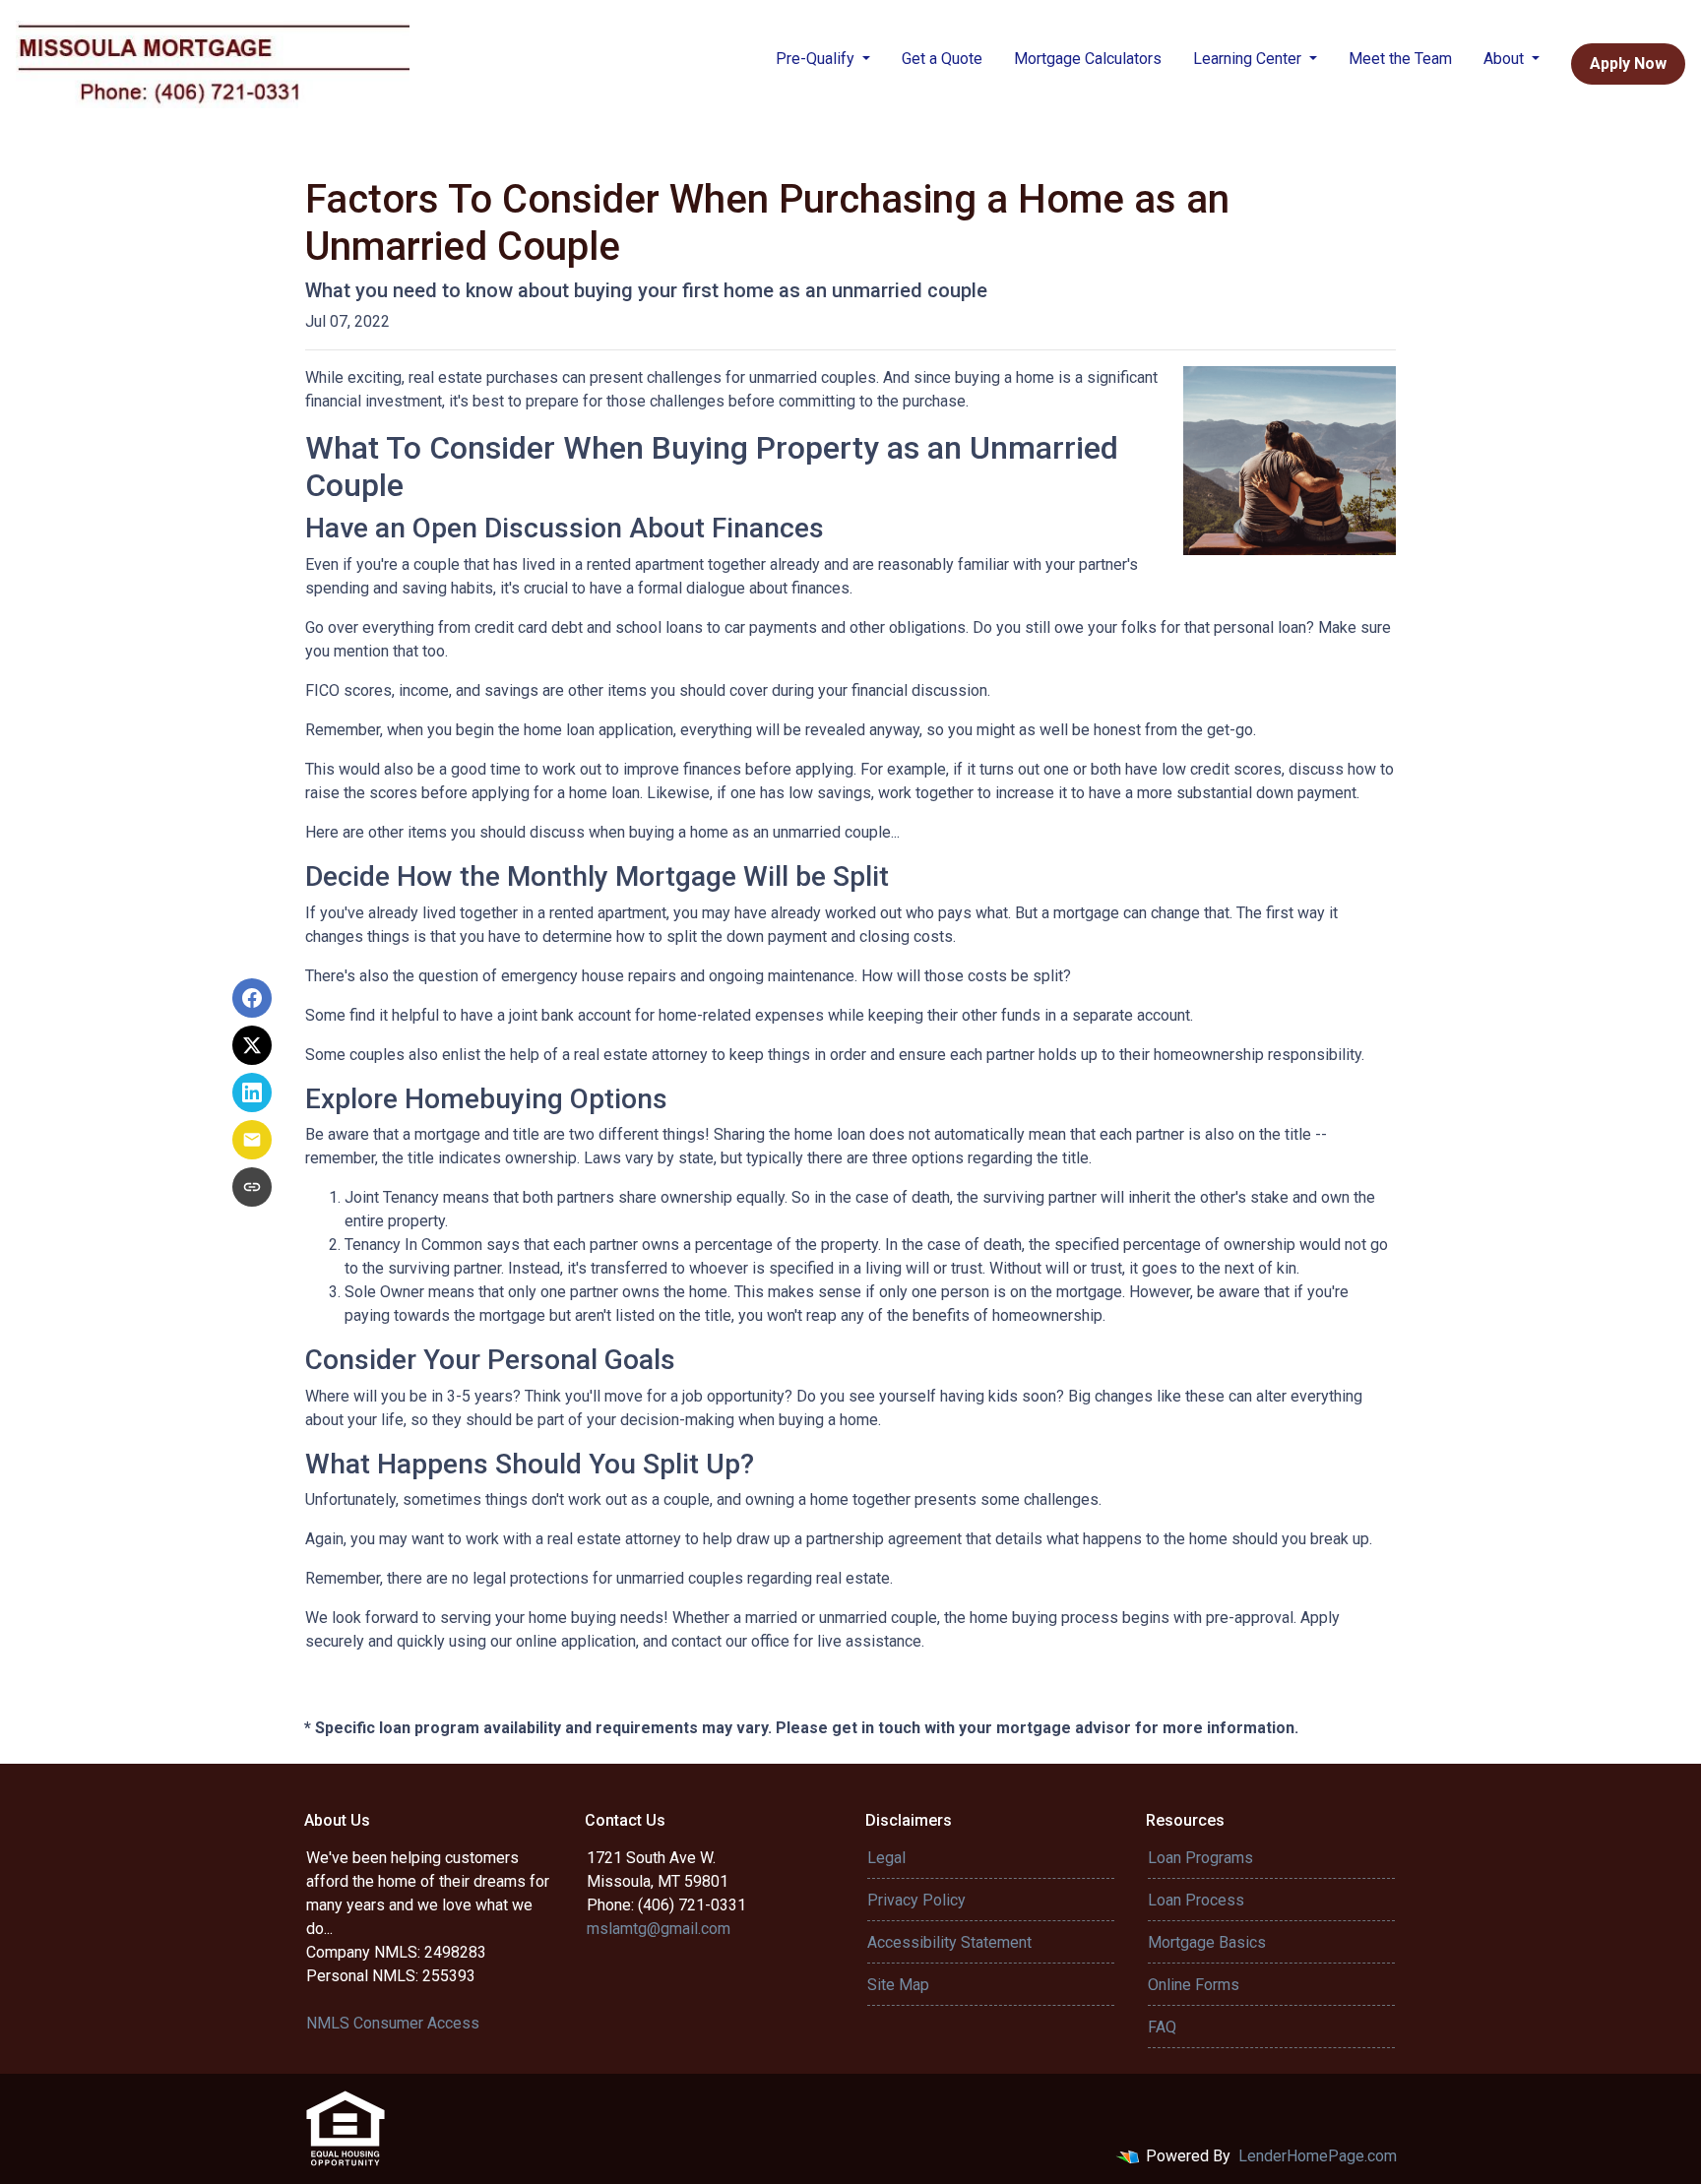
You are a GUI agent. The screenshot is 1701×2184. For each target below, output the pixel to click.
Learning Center (1249, 59)
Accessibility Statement (949, 1942)
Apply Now (1628, 63)
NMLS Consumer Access (393, 2023)
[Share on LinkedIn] (252, 1092)
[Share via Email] (252, 1140)
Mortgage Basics (1207, 1942)
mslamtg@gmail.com (659, 1929)
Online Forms (1194, 1985)
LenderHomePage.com (1318, 2156)
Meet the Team (1400, 59)
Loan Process (1196, 1900)
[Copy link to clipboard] (252, 1187)
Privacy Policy (916, 1900)
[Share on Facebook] (252, 998)
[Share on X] (252, 1045)
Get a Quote (942, 59)
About (1506, 59)
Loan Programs (1200, 1858)
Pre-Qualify (817, 59)
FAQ (1162, 2027)
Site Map (898, 1985)
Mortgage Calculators (1088, 59)
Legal (886, 1858)
